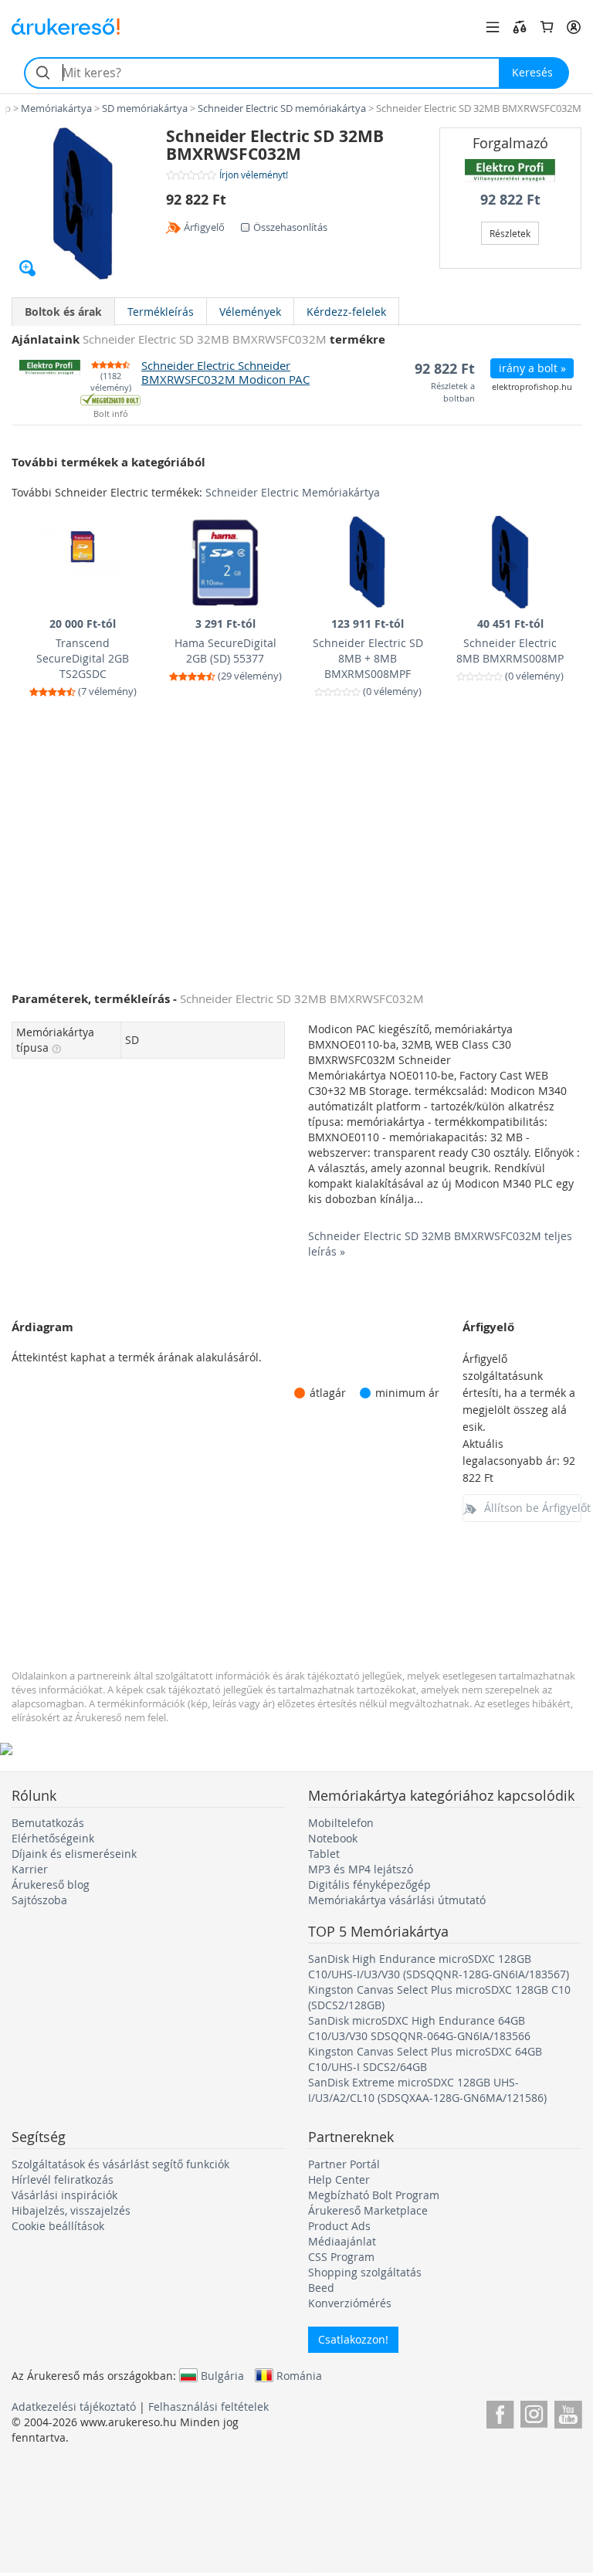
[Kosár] (547, 27)
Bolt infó (111, 414)
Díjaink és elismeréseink (74, 1854)
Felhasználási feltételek (208, 2407)
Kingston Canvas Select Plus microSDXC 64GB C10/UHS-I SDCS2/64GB (425, 2059)
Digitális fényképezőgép (369, 1885)
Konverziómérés (350, 2303)
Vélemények (250, 312)
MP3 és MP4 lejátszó (361, 1869)
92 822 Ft (510, 200)
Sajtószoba (39, 1900)
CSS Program (341, 2257)
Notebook (333, 1838)
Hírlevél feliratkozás (63, 2179)
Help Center (339, 2179)
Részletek (510, 233)
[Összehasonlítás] (520, 27)
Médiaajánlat (342, 2241)
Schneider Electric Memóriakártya (293, 492)
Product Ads (339, 2226)
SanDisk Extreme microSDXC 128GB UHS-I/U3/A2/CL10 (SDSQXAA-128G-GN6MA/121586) (427, 2090)
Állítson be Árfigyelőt (533, 1508)
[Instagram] (534, 2412)
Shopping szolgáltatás (365, 2272)
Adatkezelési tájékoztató (74, 2407)
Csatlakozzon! (353, 2339)
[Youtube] (568, 2412)
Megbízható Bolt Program (374, 2195)
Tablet (324, 1854)
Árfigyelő (204, 227)
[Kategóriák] (493, 27)
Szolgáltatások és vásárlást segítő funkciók (120, 2164)
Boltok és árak (63, 312)
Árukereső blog (51, 1885)
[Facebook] (500, 2412)
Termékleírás (161, 312)
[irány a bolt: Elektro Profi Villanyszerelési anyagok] (511, 171)
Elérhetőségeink (53, 1838)
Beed (321, 2288)
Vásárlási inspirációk (64, 2195)
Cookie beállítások (58, 2226)
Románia (299, 2375)
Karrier (30, 1869)
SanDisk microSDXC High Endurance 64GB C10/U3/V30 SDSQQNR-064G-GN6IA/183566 (419, 2028)
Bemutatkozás (48, 1823)
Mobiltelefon (341, 1823)
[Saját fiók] (574, 27)
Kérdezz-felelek (346, 312)
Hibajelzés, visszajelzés (71, 2210)
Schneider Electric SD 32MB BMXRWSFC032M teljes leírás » (440, 1244)
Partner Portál (344, 2164)
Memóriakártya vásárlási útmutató (397, 1900)
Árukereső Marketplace (368, 2210)
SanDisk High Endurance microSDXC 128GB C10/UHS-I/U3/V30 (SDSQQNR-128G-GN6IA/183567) (439, 1966)
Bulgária (222, 2375)
